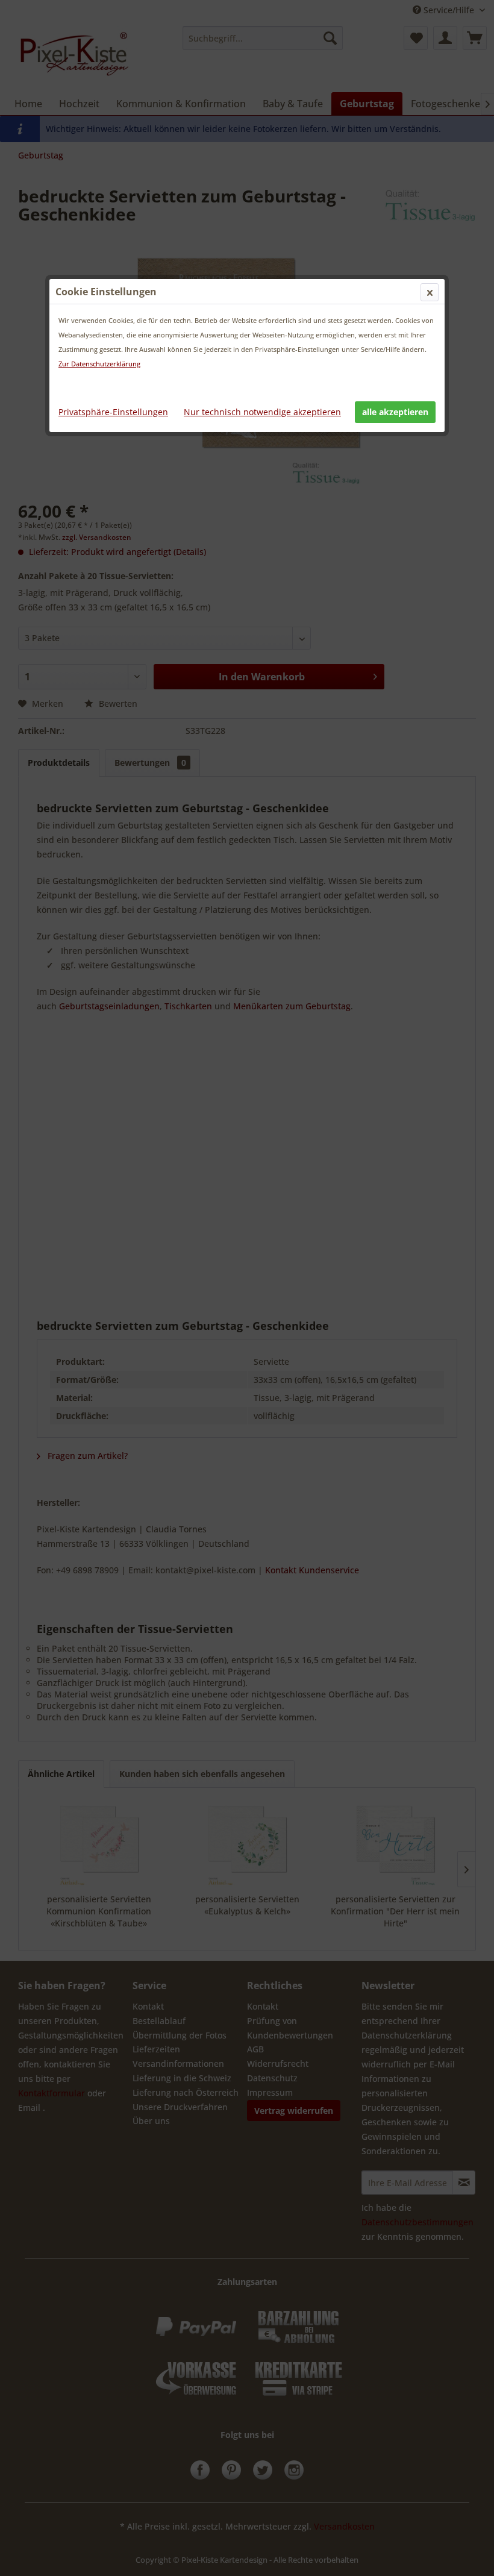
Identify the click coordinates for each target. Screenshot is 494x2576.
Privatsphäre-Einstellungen (113, 412)
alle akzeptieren (395, 412)
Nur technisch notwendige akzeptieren (262, 412)
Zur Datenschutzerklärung (99, 364)
